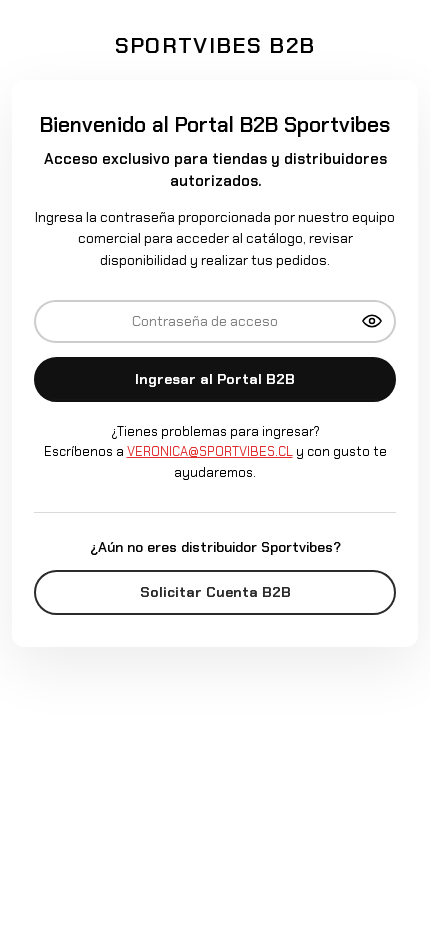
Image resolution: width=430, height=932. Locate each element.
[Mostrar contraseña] (372, 321)
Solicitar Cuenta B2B (215, 592)
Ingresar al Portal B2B (215, 379)
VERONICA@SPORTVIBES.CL (210, 451)
